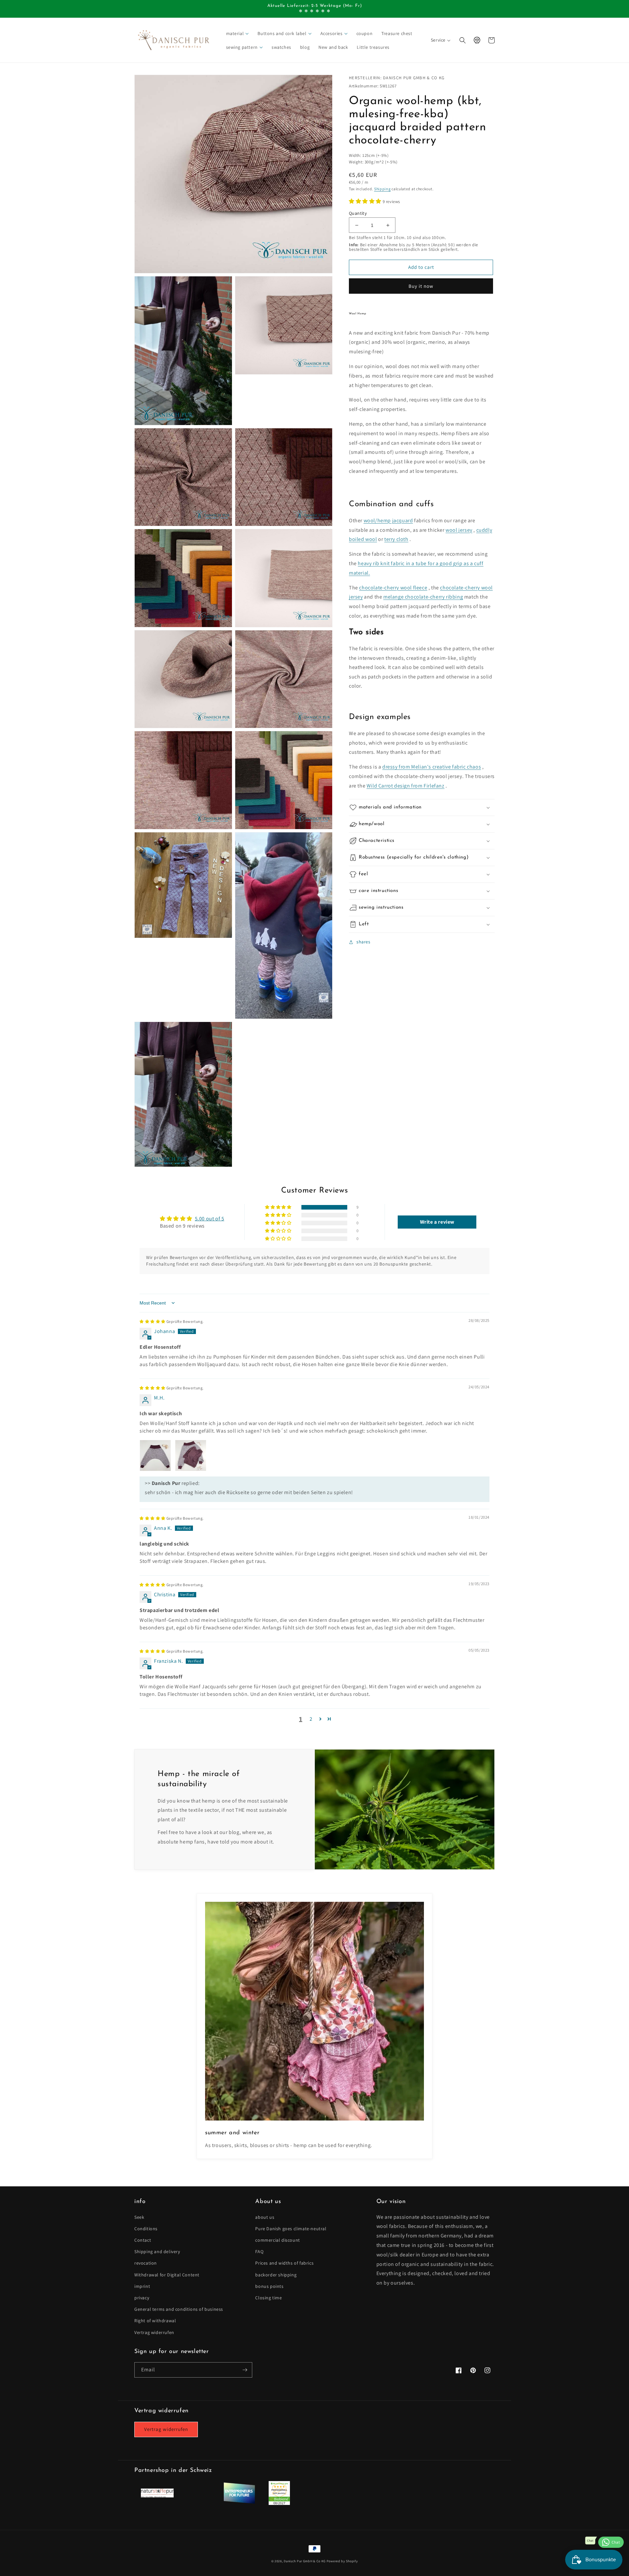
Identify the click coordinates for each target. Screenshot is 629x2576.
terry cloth (396, 539)
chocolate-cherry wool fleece (393, 588)
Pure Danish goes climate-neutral (291, 2229)
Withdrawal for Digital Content (167, 2275)
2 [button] (311, 1719)
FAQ (259, 2252)
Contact (143, 2240)
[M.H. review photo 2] (191, 1455)
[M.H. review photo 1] (155, 1455)
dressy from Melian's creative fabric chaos (432, 767)
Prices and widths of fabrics (284, 2263)
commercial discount (277, 2240)
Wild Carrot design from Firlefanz (406, 786)
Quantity (358, 213)
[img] (172, 1321)
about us (265, 2217)
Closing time (268, 2298)
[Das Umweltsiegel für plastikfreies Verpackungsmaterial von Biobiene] (279, 2503)
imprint (142, 2286)
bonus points (269, 2286)
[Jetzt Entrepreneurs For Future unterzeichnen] (239, 2502)
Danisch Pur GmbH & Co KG (305, 2561)
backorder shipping (276, 2275)
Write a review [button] (437, 1222)
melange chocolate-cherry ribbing (423, 597)
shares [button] (363, 942)
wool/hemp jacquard (388, 520)
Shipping (382, 189)
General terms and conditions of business (179, 2309)
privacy (142, 2298)
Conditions (146, 2229)
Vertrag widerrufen (154, 2332)
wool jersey (459, 530)
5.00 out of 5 (210, 1219)
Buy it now (421, 286)
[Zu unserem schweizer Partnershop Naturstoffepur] (157, 2496)
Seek (139, 2217)
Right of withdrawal (155, 2321)
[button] (238, 33)
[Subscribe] (245, 2370)
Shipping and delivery (157, 2252)
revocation (146, 2263)
